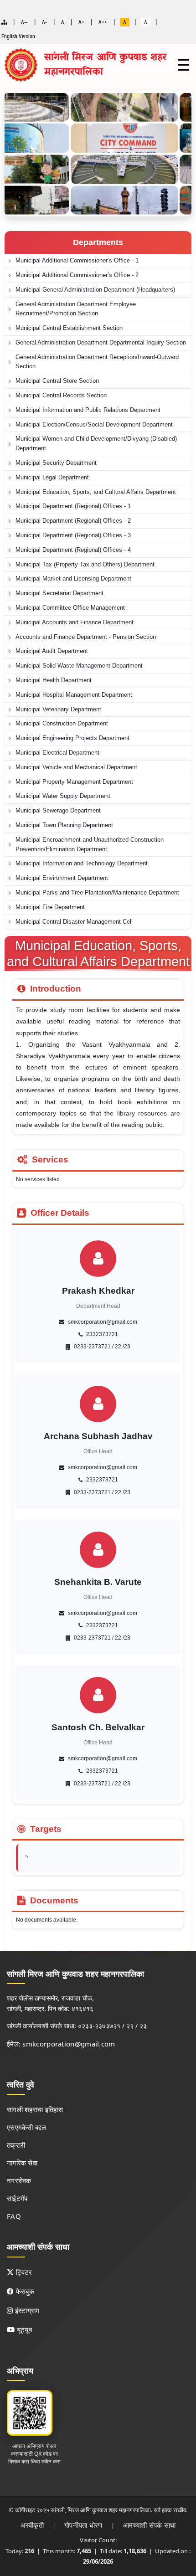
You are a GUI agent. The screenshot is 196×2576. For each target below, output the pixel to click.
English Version (18, 36)
